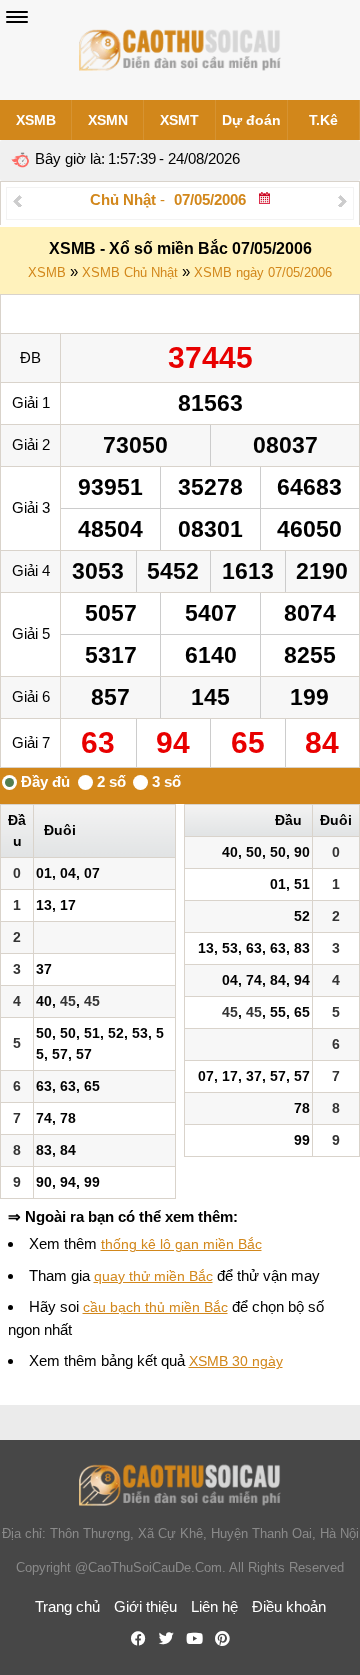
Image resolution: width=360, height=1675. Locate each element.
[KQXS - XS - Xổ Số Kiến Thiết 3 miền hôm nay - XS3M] (180, 50)
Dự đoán (251, 120)
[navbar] (17, 17)
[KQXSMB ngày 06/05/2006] (17, 200)
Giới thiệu (145, 1606)
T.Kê (323, 120)
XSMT (179, 120)
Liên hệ (214, 1606)
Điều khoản (289, 1606)
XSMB (36, 120)
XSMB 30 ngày (236, 1361)
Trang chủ (67, 1606)
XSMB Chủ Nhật (130, 272)
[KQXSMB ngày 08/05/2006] (342, 200)
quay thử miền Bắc (153, 1276)
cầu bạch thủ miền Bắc (155, 1307)
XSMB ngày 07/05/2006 (263, 272)
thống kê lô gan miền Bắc (181, 1244)
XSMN (108, 120)
